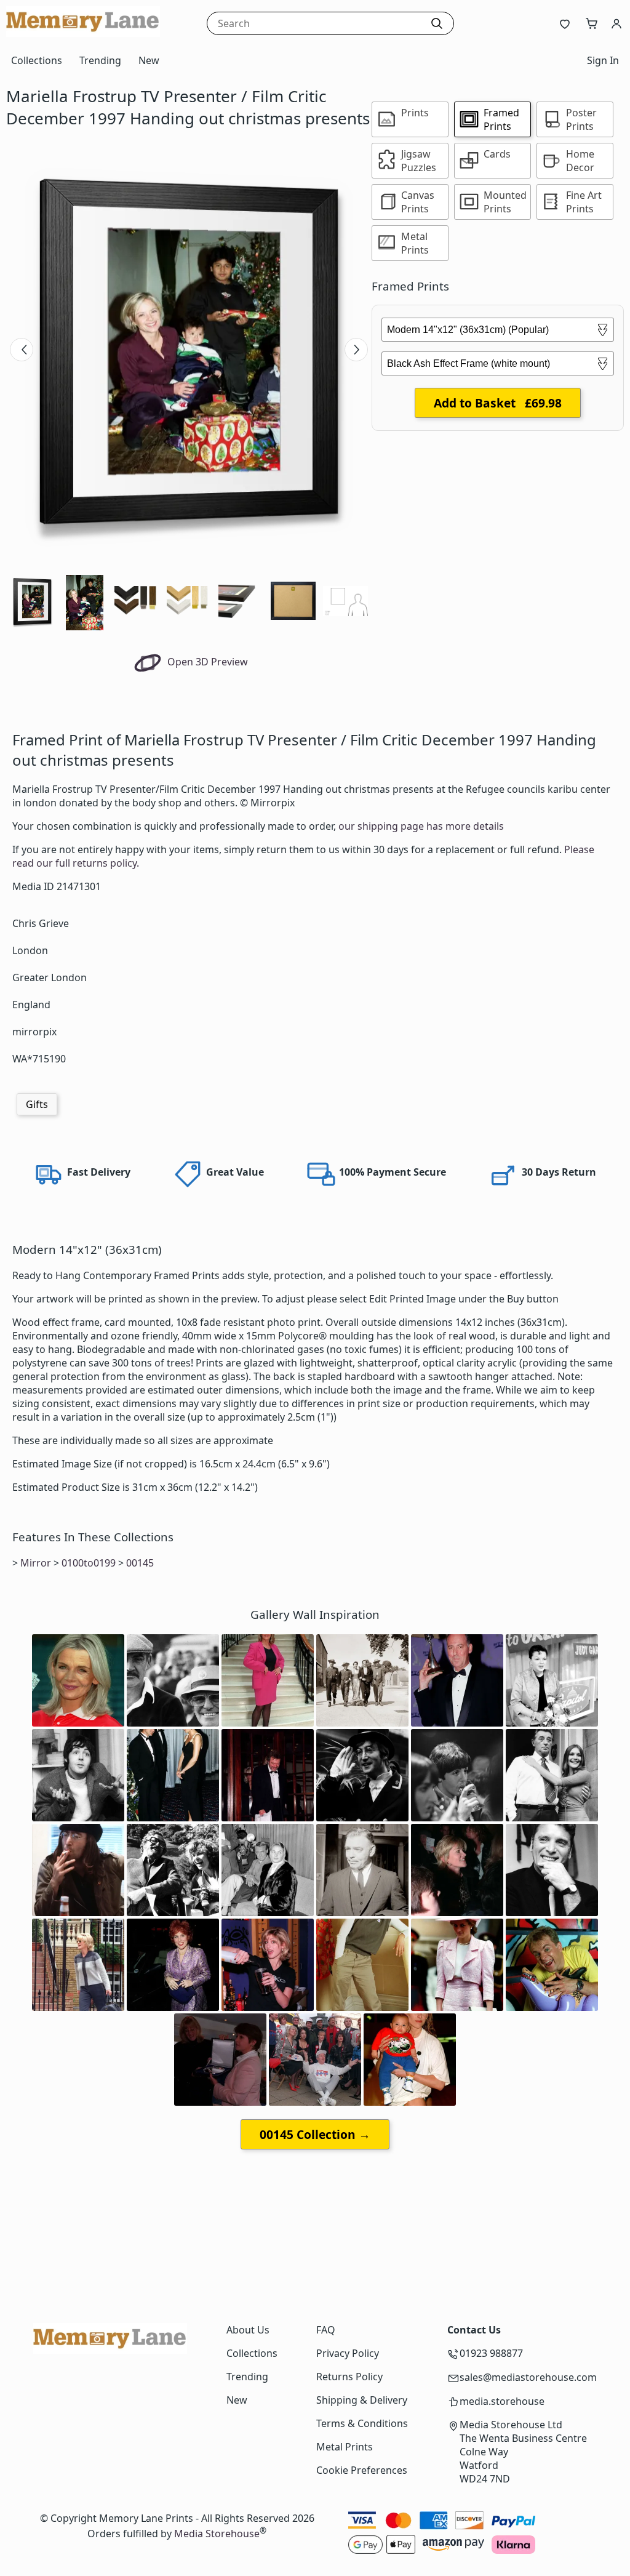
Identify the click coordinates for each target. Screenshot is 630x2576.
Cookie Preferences (362, 2470)
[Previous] (22, 350)
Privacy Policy (348, 2353)
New (149, 60)
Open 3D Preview (206, 662)
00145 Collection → (315, 2134)
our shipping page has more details (421, 826)
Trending (100, 60)
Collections (37, 60)
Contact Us (474, 2330)
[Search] (437, 23)
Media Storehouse (217, 2534)
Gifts (37, 1104)
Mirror (36, 1563)
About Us (248, 2330)
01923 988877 (491, 2353)
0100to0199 (89, 1563)
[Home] (83, 33)
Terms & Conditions (362, 2423)
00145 (140, 1563)
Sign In (603, 60)
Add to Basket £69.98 (498, 403)
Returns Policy (349, 2377)
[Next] (356, 350)
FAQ (326, 2330)
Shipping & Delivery (362, 2400)
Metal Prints (345, 2447)
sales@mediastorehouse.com (528, 2377)
